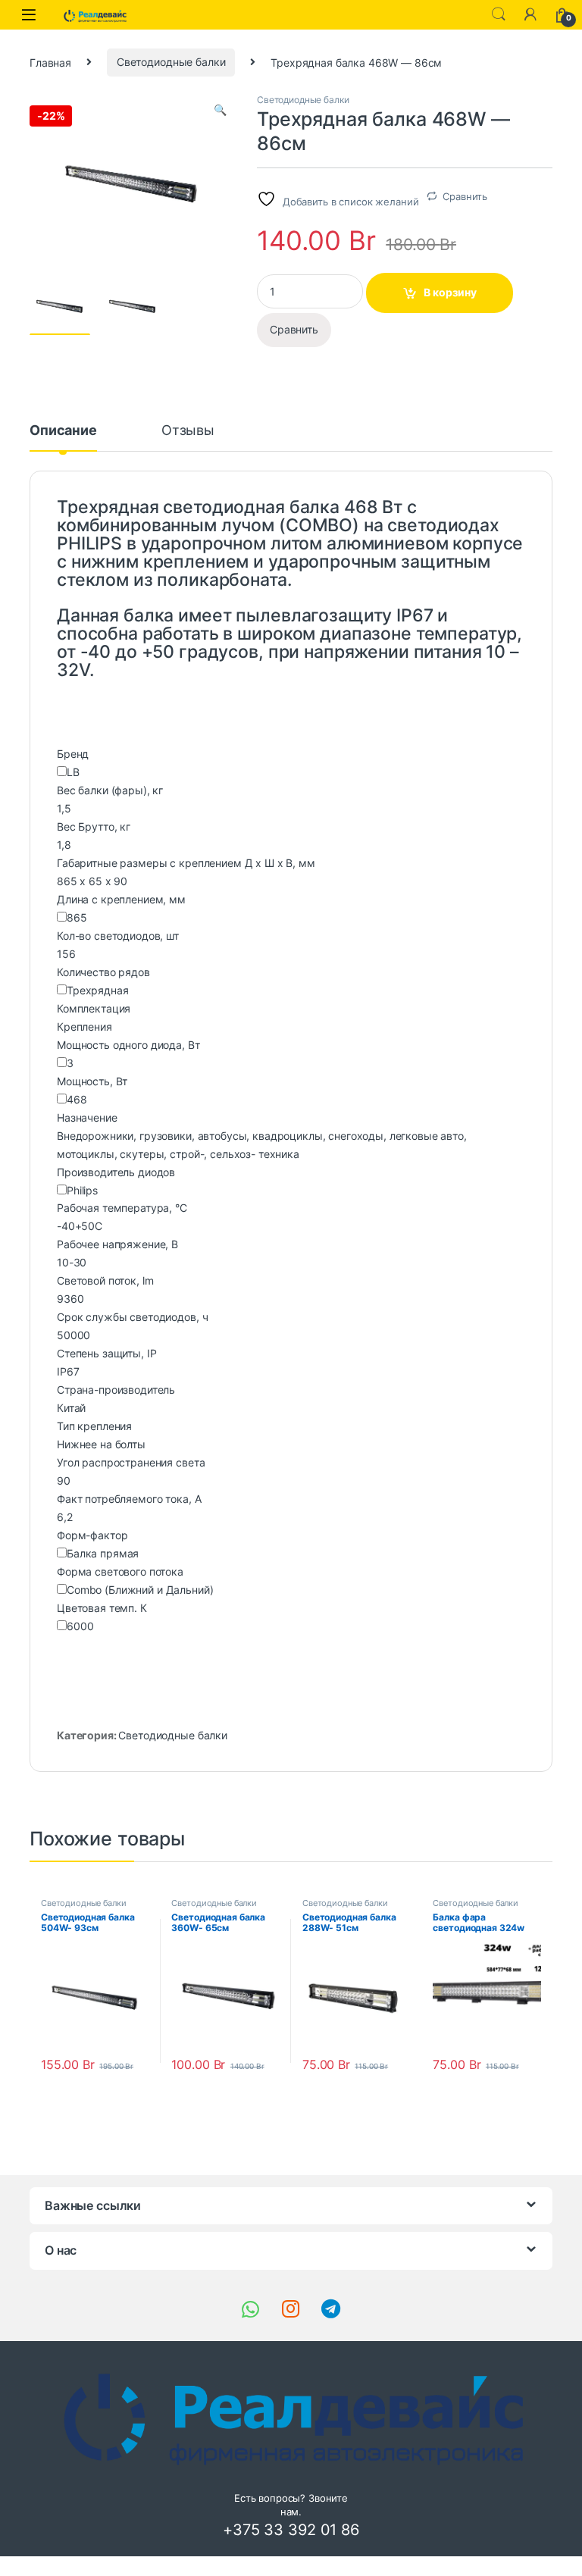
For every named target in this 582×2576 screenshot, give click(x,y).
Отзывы (188, 431)
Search (499, 14)
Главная (50, 62)
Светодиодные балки (171, 62)
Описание (63, 431)
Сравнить (465, 196)
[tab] (63, 437)
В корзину (450, 292)
